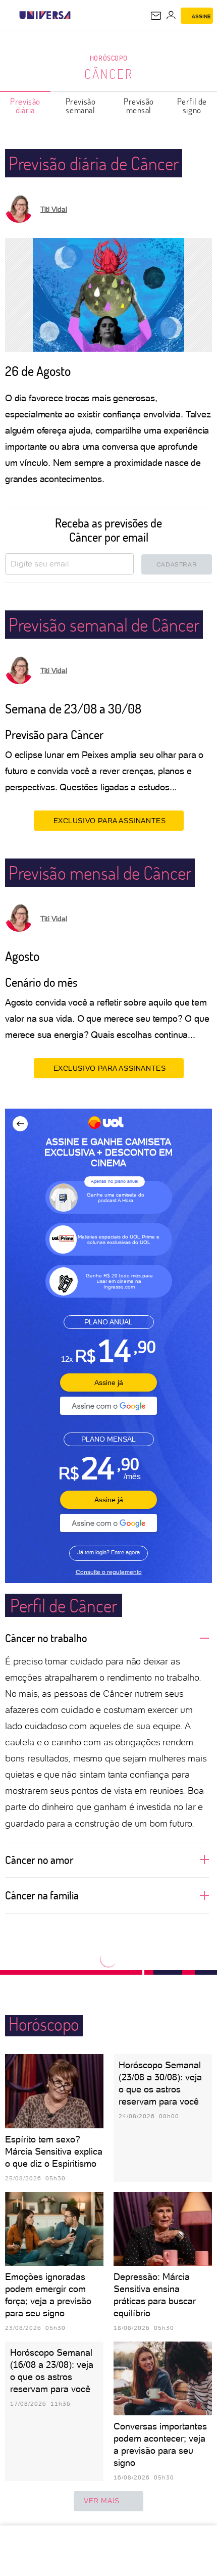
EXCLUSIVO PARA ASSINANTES (110, 821)
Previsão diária (25, 106)
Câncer (109, 74)
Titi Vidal (54, 209)
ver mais (102, 2501)
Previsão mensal (139, 106)
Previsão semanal (81, 106)
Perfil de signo (192, 106)
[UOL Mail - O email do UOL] (156, 16)
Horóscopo (108, 58)
